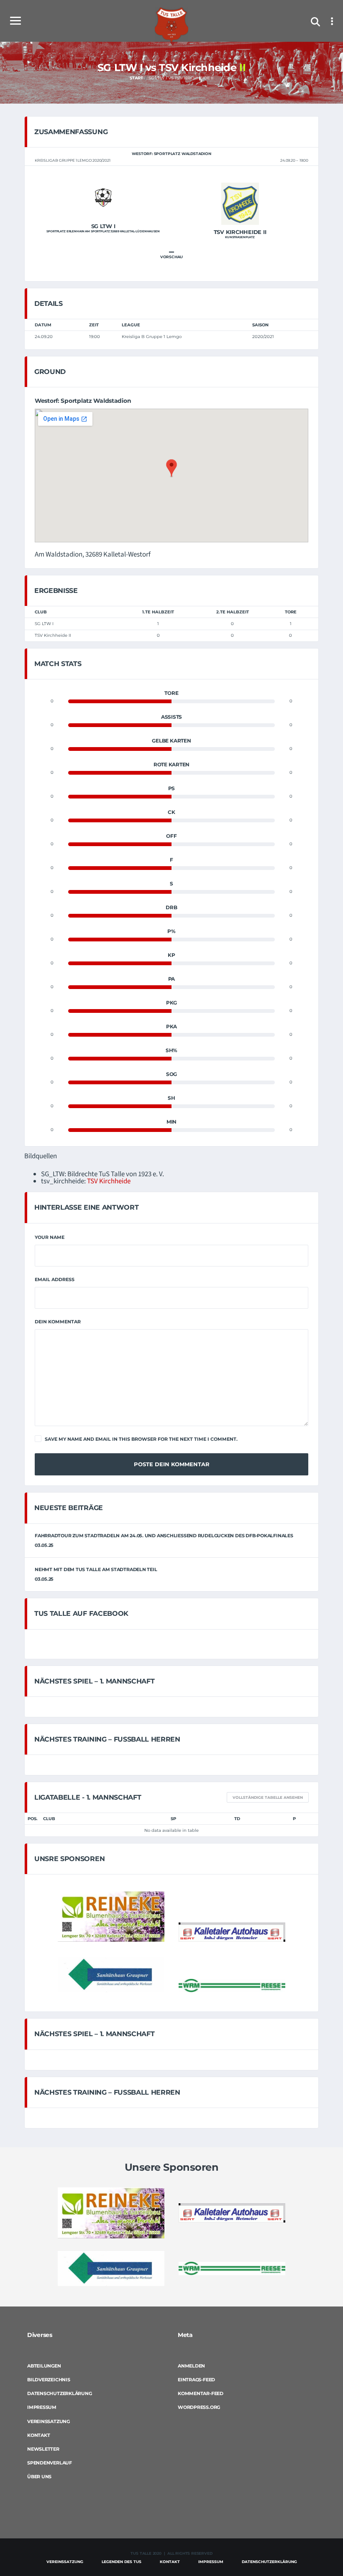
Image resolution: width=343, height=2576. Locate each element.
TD (237, 1819)
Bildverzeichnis (49, 2380)
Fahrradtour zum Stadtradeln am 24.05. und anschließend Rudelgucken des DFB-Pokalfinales (164, 1536)
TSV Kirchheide (109, 1181)
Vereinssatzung (49, 2421)
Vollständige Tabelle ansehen (268, 1797)
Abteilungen (44, 2366)
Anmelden (191, 2366)
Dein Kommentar (58, 1322)
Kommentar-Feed (201, 2393)
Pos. (33, 1819)
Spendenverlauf (50, 2463)
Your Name (50, 1237)
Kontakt (38, 2435)
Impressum (42, 2407)
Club (49, 1819)
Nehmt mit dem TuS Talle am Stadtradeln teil (96, 1569)
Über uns (39, 2477)
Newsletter (43, 2449)
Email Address (55, 1279)
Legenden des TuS (122, 2562)
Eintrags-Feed (196, 2380)
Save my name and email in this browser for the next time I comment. (141, 1439)
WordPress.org (199, 2407)
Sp (173, 1819)
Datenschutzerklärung (60, 2393)
